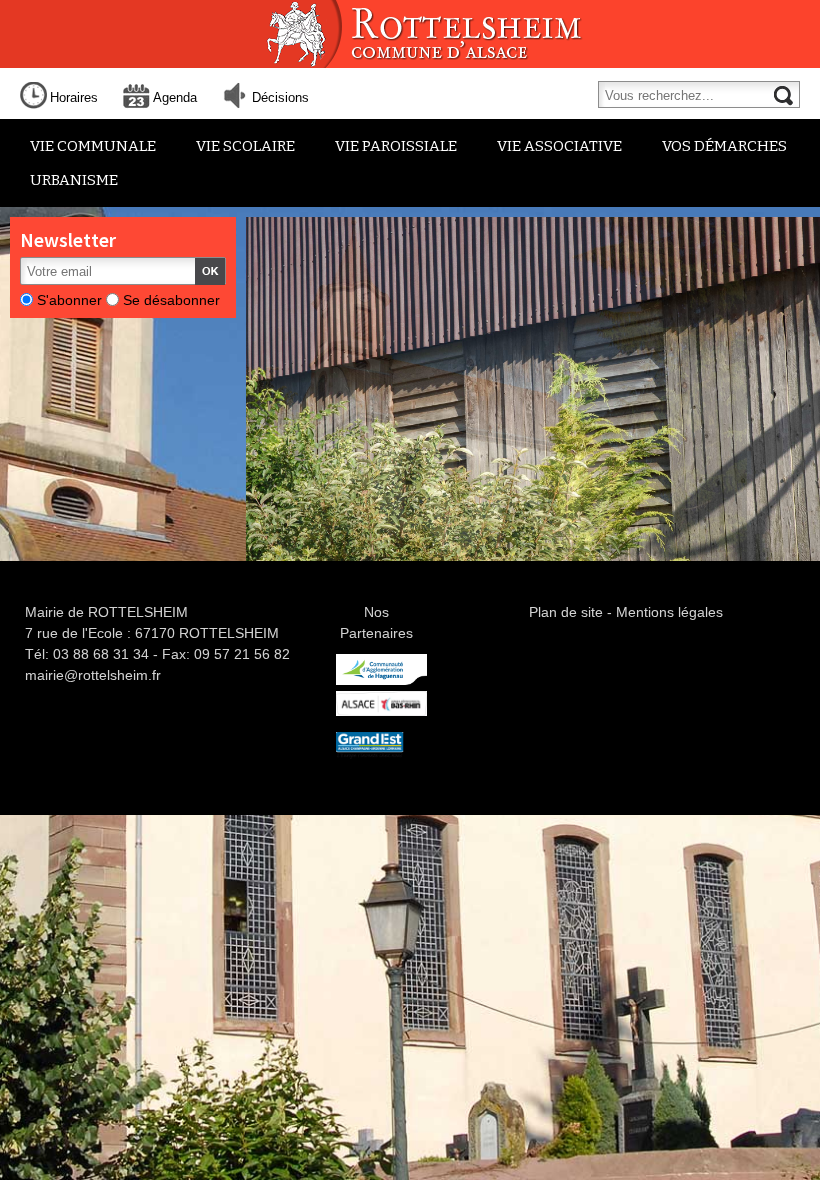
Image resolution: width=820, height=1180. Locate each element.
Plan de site (566, 612)
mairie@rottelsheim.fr (93, 675)
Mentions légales (669, 612)
